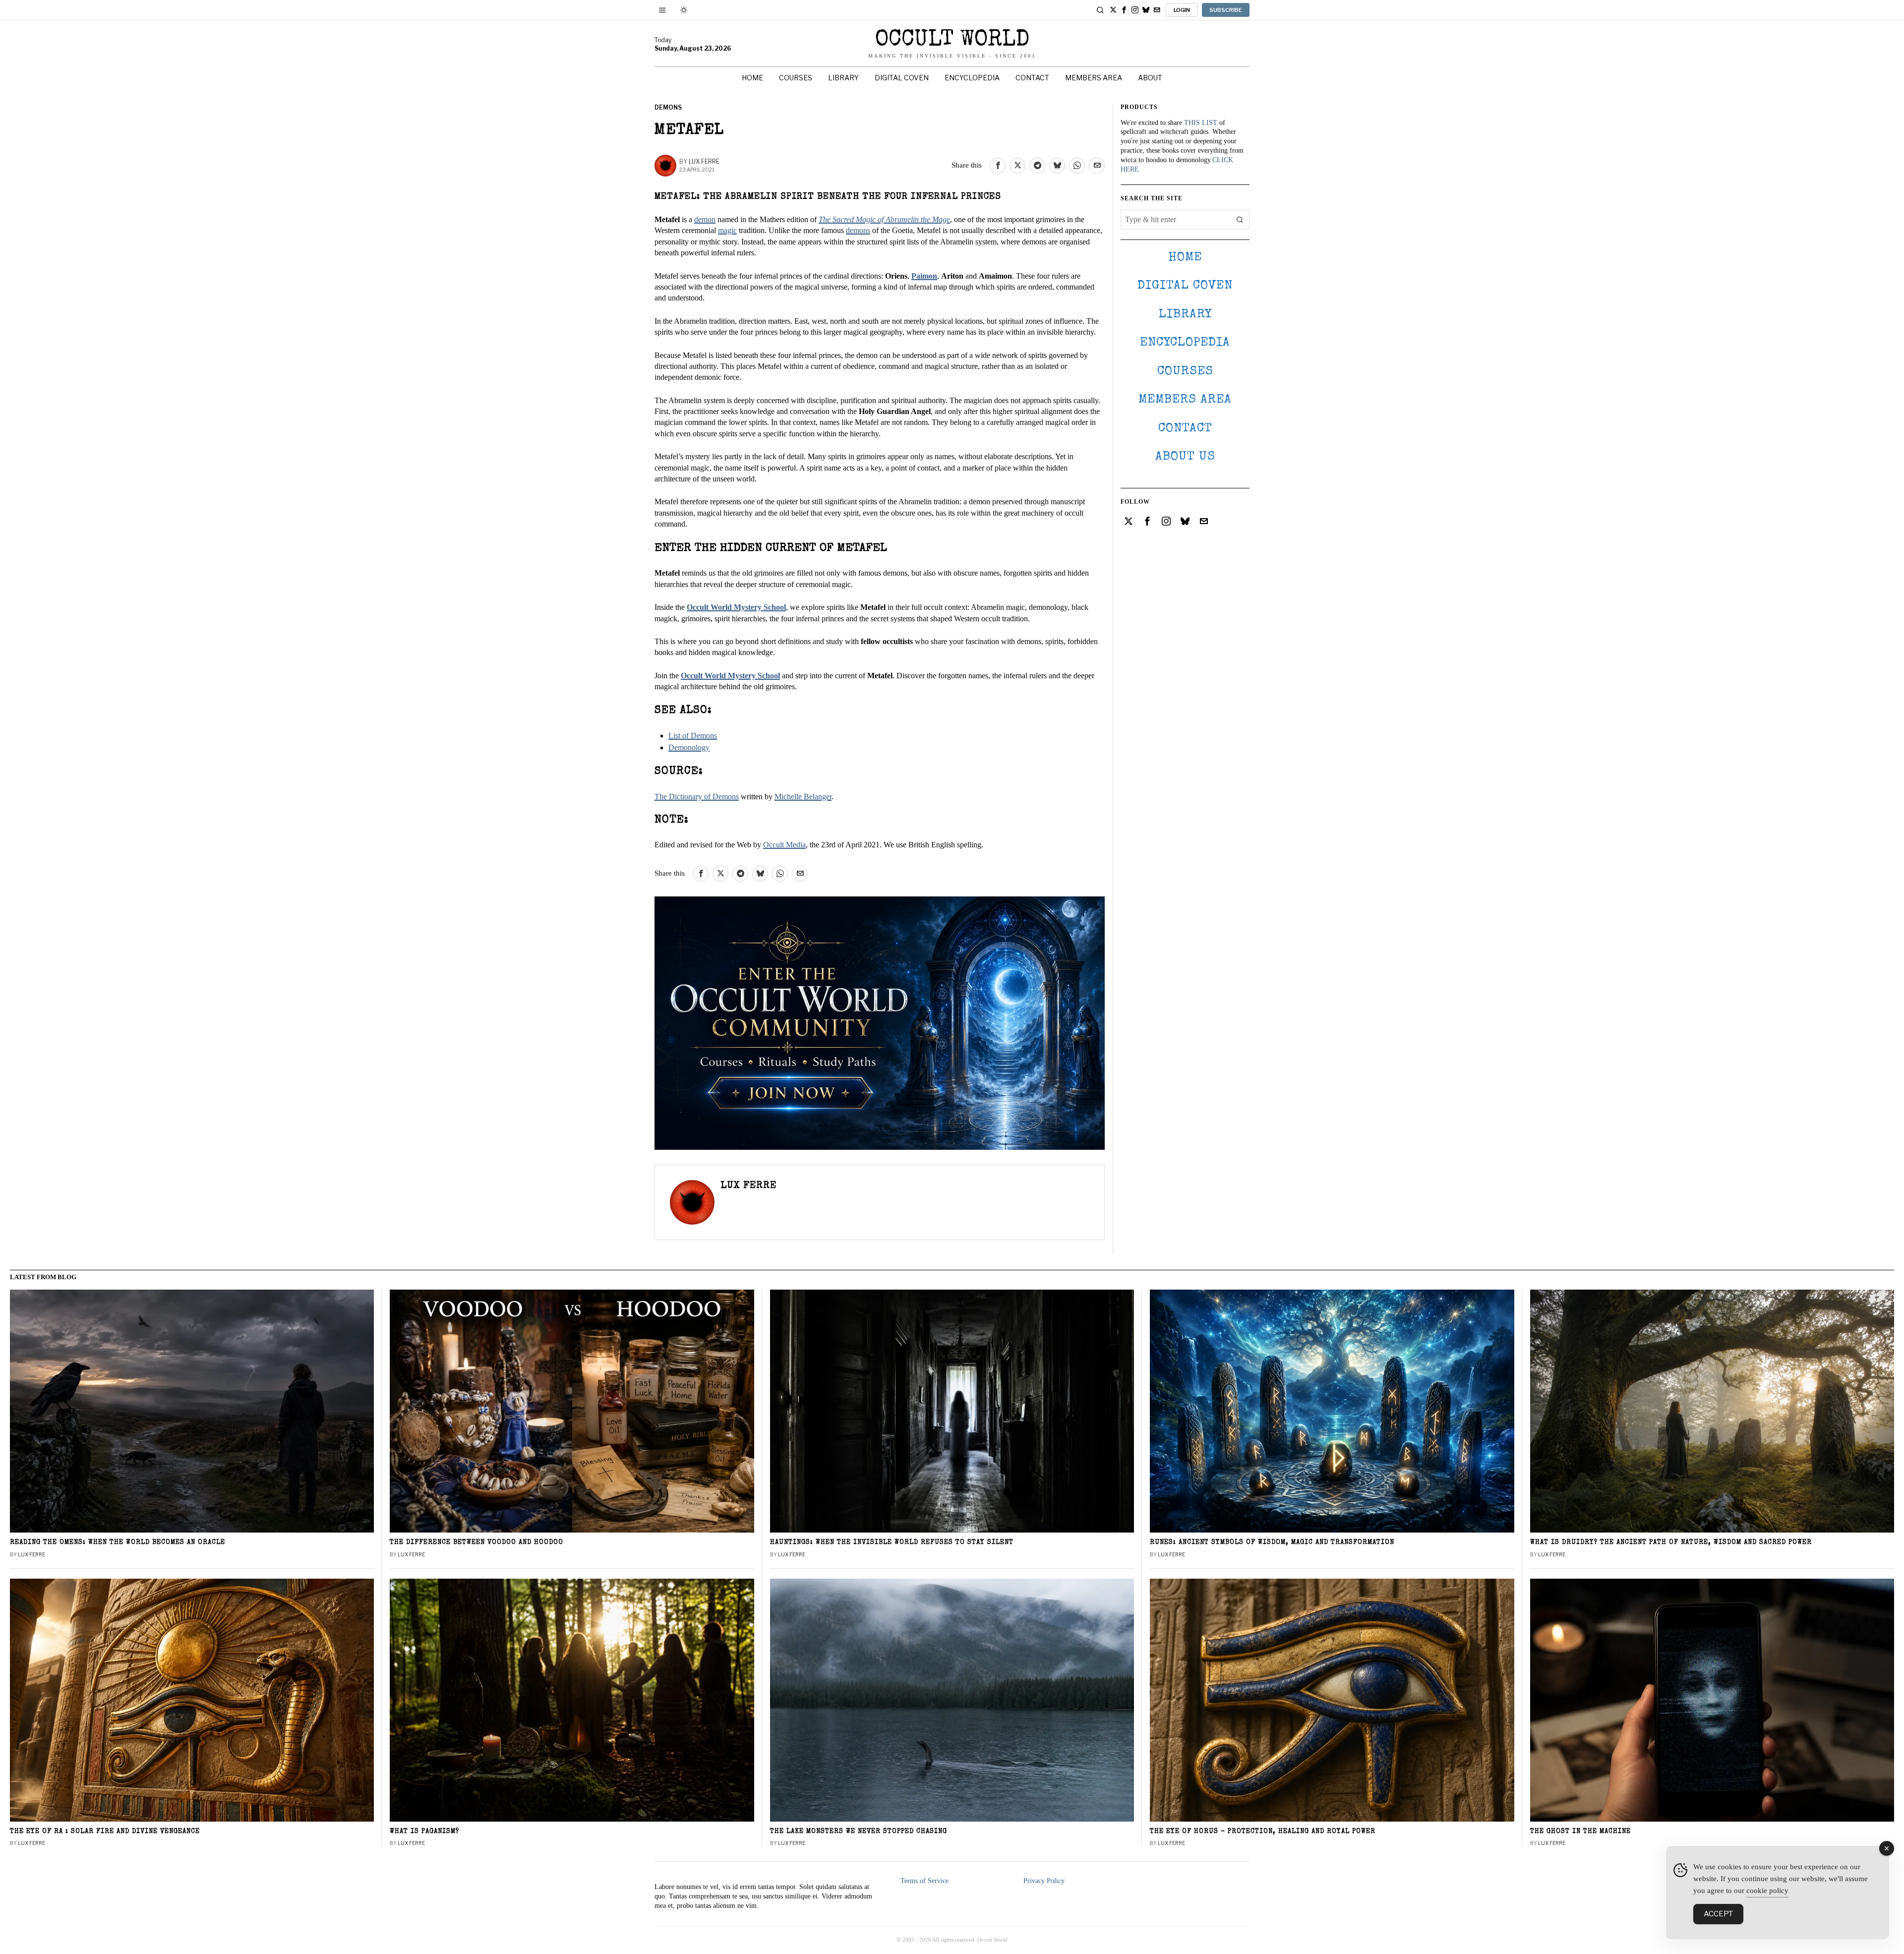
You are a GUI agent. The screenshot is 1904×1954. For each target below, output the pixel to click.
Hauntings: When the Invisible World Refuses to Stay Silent (892, 1543)
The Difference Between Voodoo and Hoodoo (476, 1543)
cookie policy (1767, 1891)
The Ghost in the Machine (1580, 1832)
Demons (668, 107)
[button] (1240, 220)
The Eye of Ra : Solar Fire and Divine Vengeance (105, 1832)
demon (705, 219)
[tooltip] (1113, 10)
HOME (1185, 258)
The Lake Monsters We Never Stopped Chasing (859, 1832)
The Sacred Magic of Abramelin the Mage (884, 219)
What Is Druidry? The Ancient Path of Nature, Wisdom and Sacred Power (1671, 1543)
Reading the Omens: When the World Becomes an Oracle (118, 1543)
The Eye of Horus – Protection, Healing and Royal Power (1263, 1832)
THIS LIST (1201, 123)
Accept (1718, 1914)
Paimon (924, 276)
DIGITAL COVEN (1185, 286)
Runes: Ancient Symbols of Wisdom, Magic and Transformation (1272, 1543)
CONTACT (1185, 429)
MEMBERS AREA (1185, 400)
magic (727, 230)
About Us (1185, 457)
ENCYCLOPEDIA (1185, 343)
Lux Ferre (704, 161)
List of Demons (693, 736)
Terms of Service (924, 1881)
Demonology (689, 747)
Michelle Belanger (803, 797)
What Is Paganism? (424, 1832)
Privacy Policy (1044, 1881)
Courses (1185, 372)
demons (858, 230)
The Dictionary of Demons (697, 797)
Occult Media (784, 845)
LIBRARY (1185, 315)
